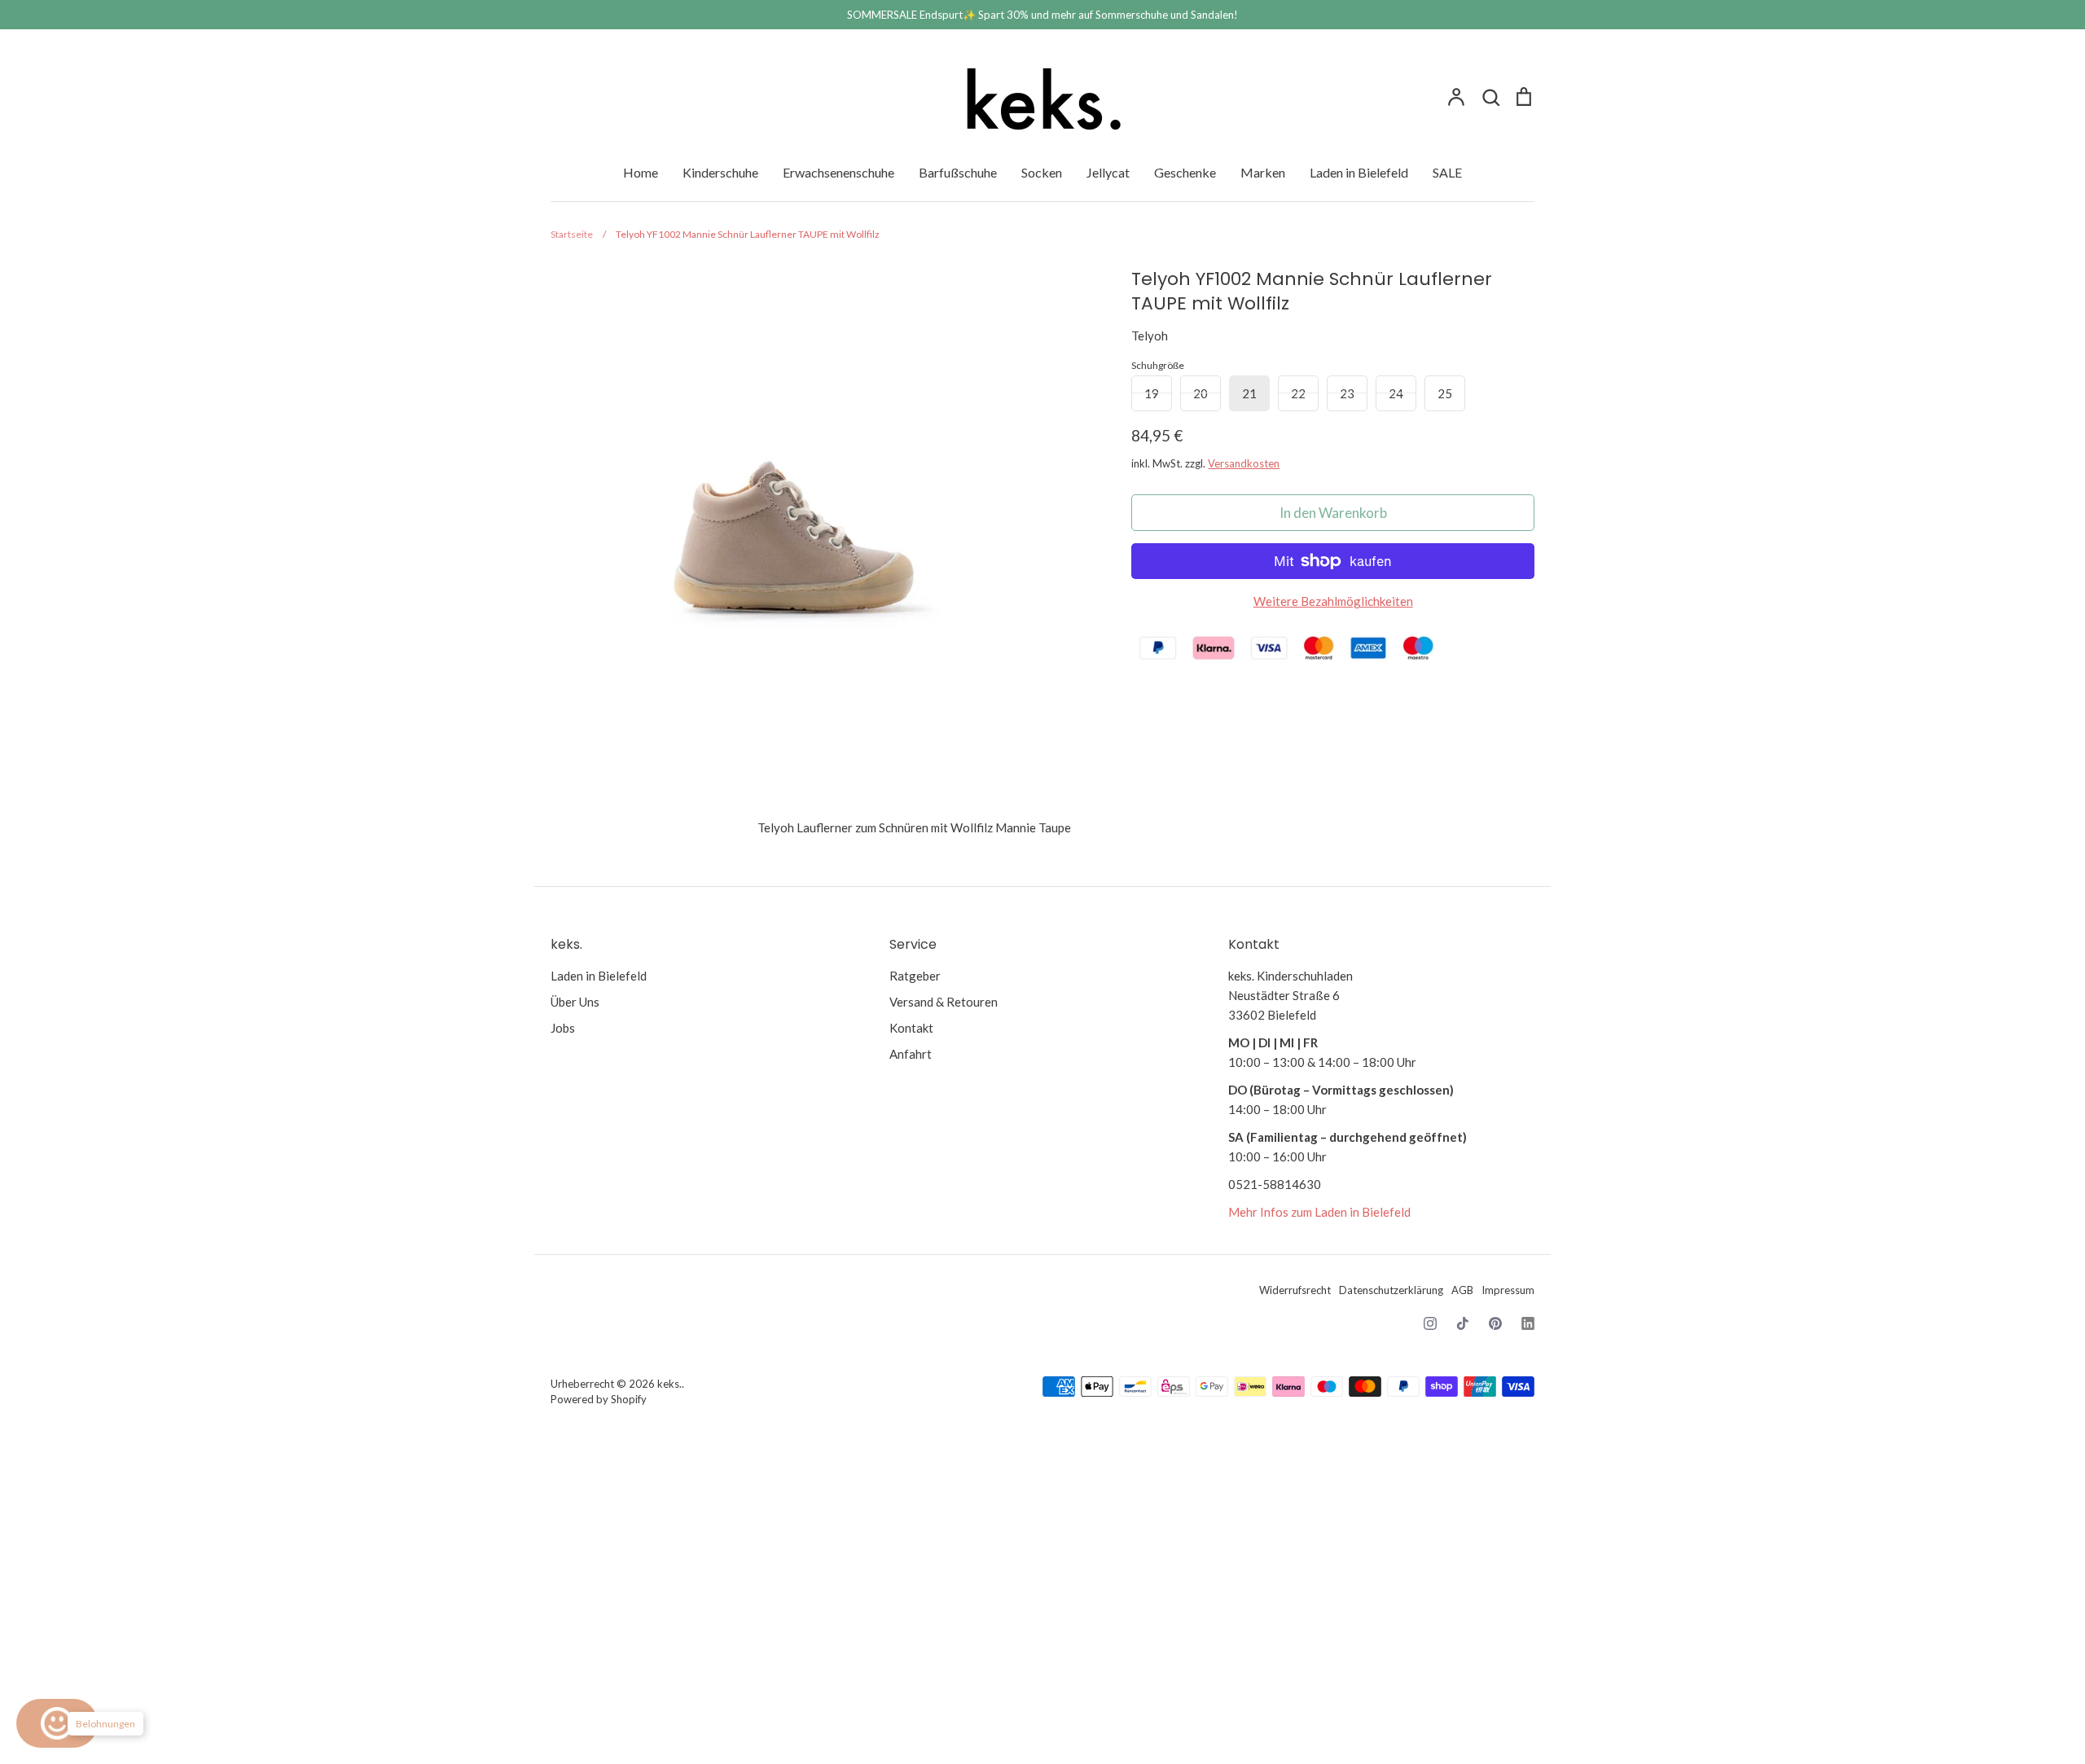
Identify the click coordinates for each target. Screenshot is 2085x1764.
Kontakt (911, 1028)
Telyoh (1150, 336)
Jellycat (1108, 172)
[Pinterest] (1495, 1323)
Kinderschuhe (720, 172)
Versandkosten (1244, 463)
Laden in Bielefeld (1359, 172)
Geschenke (1185, 172)
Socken (1042, 172)
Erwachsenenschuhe (838, 172)
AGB (1462, 1290)
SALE (1447, 172)
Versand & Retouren (944, 1002)
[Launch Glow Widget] (57, 1723)
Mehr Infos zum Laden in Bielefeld (1319, 1212)
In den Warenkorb (1333, 513)
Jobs (563, 1028)
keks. (669, 1384)
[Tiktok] (1463, 1323)
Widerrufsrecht (1295, 1290)
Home (641, 172)
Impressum (1508, 1290)
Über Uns (575, 1002)
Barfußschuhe (958, 172)
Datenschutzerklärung (1391, 1290)
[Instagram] (1430, 1323)
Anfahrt (911, 1054)
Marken (1263, 172)
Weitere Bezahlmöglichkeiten (1333, 601)
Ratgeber (915, 976)
